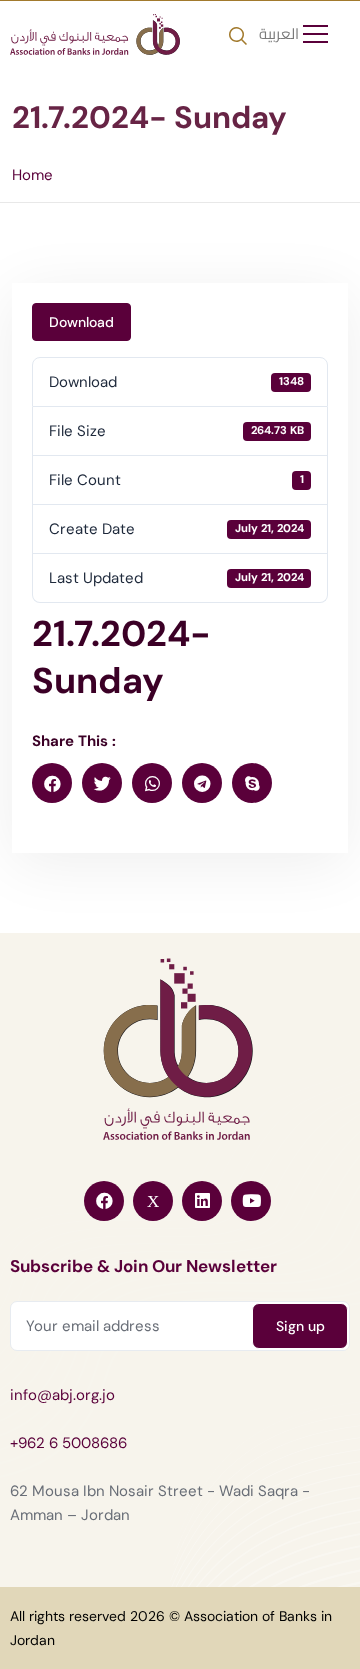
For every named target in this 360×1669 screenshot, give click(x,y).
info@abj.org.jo (62, 1395)
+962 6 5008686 (68, 1443)
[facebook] (52, 783)
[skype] (252, 783)
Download (81, 322)
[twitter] (102, 783)
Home (32, 175)
